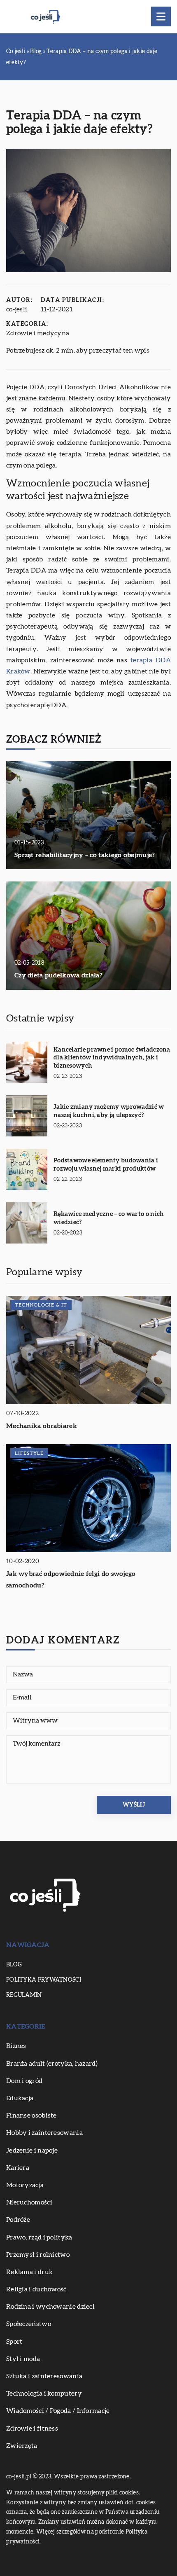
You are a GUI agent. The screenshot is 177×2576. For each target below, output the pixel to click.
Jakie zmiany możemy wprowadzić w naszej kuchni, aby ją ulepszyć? (109, 1111)
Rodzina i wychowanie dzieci (50, 2307)
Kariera (18, 2168)
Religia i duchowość (36, 2289)
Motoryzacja (25, 2185)
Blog (14, 1965)
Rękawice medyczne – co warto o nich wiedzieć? (109, 1218)
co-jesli (17, 309)
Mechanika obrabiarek (42, 1426)
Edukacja (20, 2098)
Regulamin (24, 1995)
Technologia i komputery (44, 2394)
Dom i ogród (24, 2081)
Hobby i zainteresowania (44, 2133)
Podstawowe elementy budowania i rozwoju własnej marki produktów (106, 1165)
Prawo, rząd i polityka (39, 2237)
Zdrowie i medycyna (38, 333)
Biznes (16, 2046)
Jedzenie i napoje (32, 2151)
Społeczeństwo (29, 2324)
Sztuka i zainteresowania (44, 2376)
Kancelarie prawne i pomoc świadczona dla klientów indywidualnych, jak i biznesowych (112, 1058)
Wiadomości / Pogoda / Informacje (58, 2411)
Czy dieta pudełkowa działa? (58, 975)
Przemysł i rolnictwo (38, 2255)
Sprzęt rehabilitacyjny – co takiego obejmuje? (85, 855)
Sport (14, 2342)
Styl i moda (23, 2359)
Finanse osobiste (31, 2115)
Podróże (18, 2220)
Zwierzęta (22, 2446)
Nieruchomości (29, 2202)
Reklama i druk (29, 2272)
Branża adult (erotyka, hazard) (52, 2064)
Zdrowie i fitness (32, 2429)
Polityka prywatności (44, 1980)
